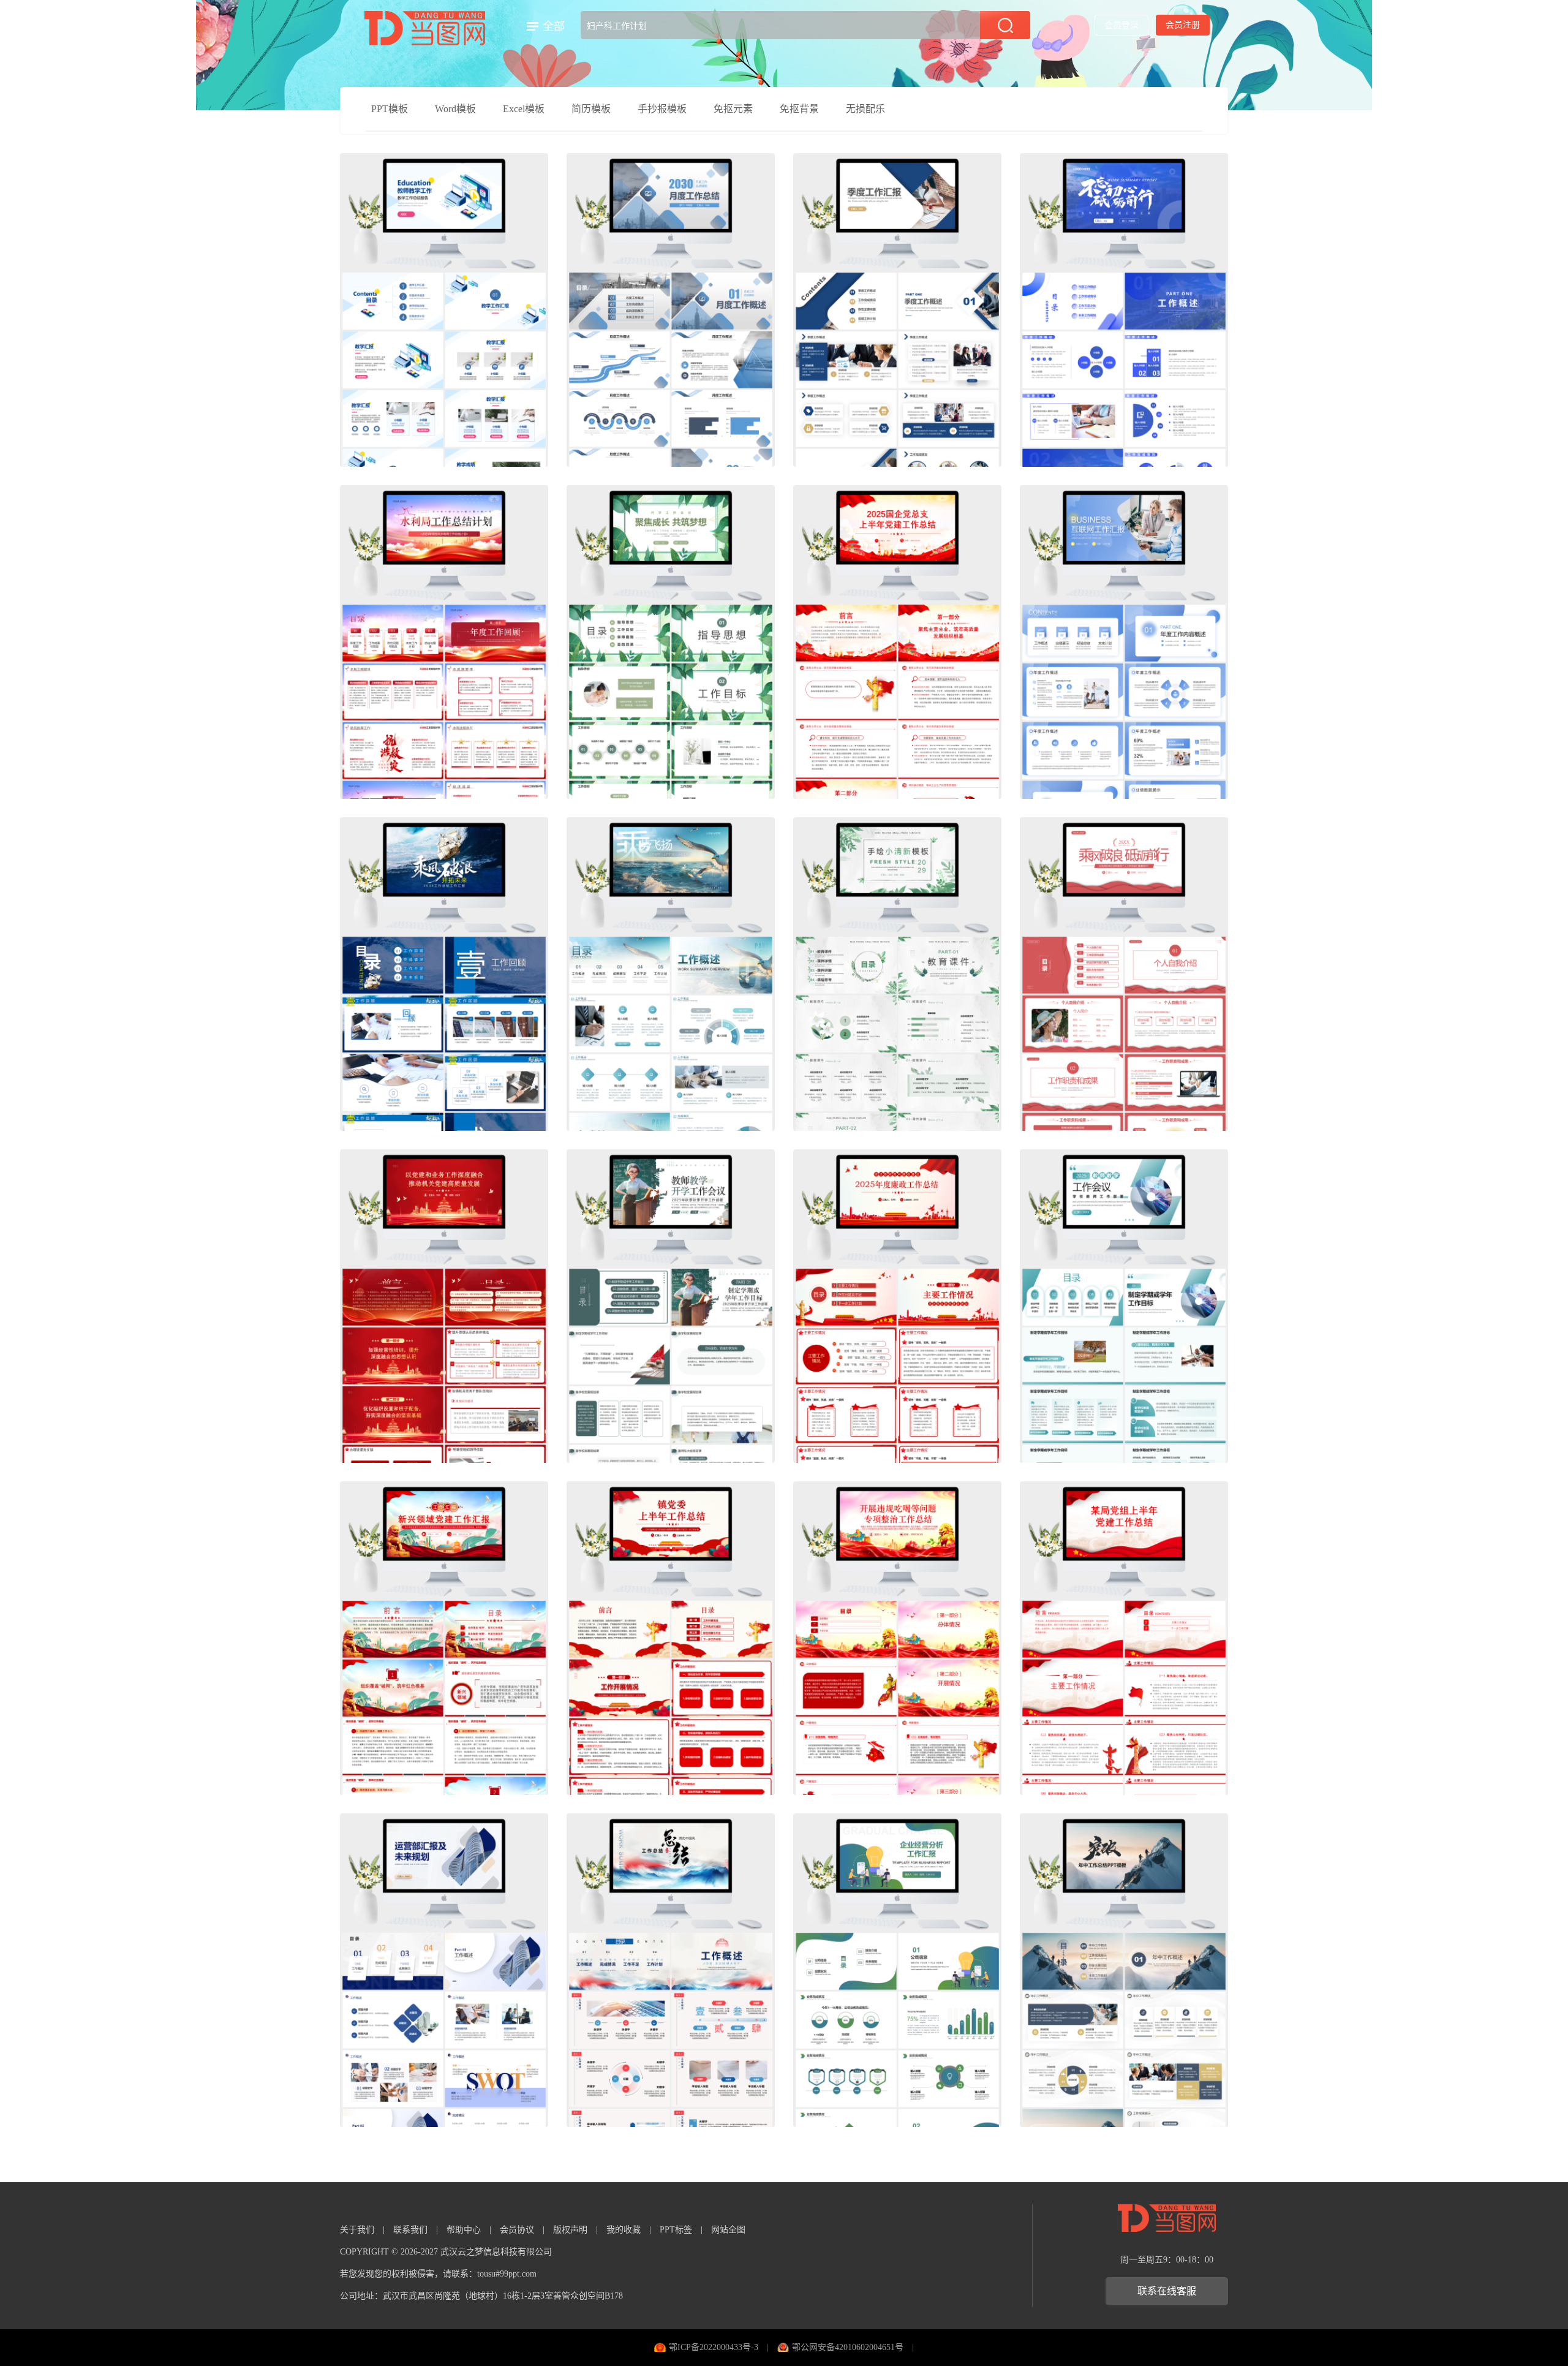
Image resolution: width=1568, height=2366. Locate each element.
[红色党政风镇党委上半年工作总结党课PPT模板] (671, 1638)
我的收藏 (624, 2230)
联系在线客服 (1167, 2291)
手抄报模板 (662, 109)
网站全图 (728, 2230)
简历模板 (591, 109)
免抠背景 (799, 109)
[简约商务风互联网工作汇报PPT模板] (1124, 642)
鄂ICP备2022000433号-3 (714, 2347)
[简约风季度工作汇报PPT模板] (897, 310)
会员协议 (517, 2230)
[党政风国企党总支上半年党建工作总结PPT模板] (897, 642)
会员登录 (1121, 25)
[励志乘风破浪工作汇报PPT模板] (444, 974)
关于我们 (357, 2230)
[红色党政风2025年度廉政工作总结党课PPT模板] (897, 1306)
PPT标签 (676, 2230)
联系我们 (410, 2230)
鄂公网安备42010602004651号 (848, 2347)
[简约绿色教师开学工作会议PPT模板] (671, 1306)
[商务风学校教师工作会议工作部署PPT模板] (1124, 1306)
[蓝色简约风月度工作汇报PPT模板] (671, 310)
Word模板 (455, 109)
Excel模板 (524, 109)
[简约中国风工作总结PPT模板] (671, 1970)
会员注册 (1183, 25)
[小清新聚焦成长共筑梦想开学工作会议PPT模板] (671, 642)
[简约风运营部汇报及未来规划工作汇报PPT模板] (444, 1970)
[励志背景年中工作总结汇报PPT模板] (1124, 1970)
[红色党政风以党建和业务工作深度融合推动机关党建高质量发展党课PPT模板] (444, 1306)
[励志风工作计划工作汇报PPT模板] (671, 974)
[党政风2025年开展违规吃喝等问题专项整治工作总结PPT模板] (897, 1638)
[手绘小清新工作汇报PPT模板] (897, 974)
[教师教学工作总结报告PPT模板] (444, 310)
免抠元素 (733, 109)
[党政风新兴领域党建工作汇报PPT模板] (444, 1638)
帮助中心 (464, 2230)
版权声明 (570, 2230)
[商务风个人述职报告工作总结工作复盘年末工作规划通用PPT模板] (1124, 310)
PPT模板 (390, 109)
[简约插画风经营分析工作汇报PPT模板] (897, 1970)
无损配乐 (865, 109)
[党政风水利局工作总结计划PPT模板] (444, 642)
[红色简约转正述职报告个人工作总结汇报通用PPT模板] (1124, 974)
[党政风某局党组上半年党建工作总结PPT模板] (1124, 1638)
